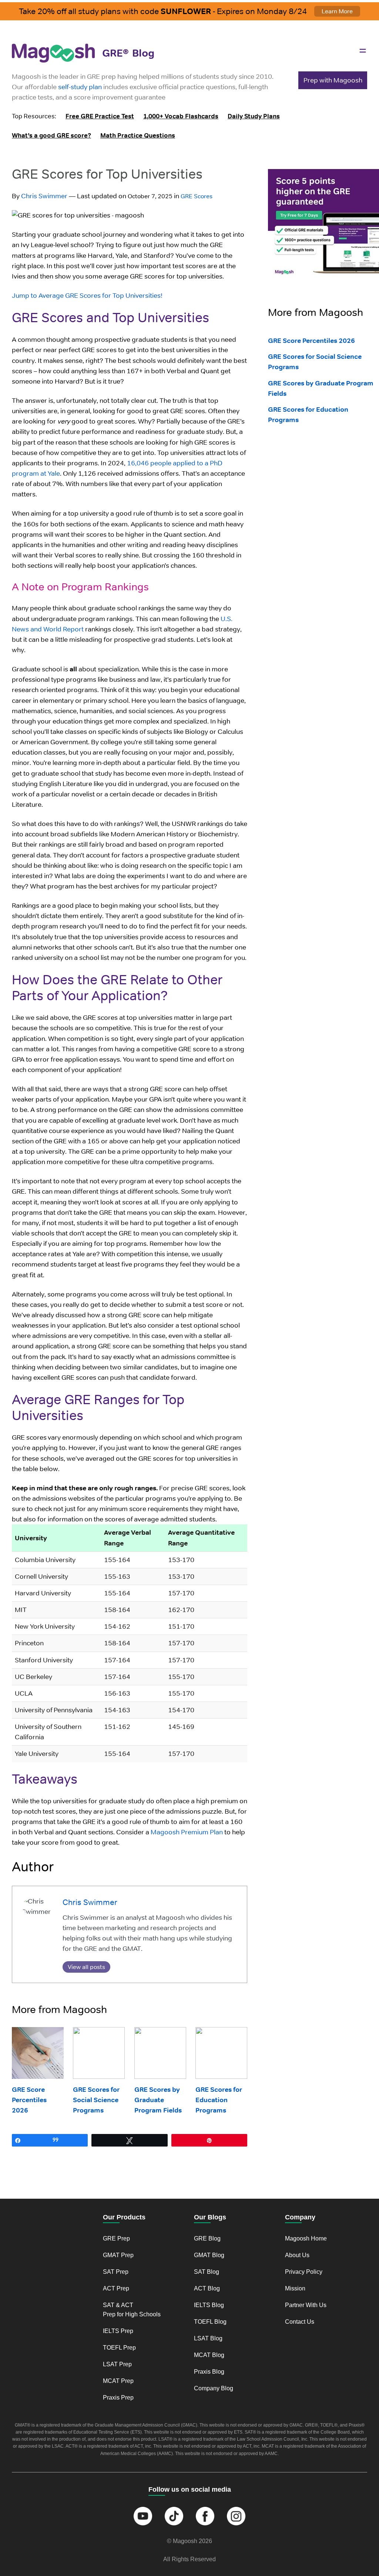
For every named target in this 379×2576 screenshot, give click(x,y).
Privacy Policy (304, 2272)
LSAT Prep (117, 2364)
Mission (295, 2288)
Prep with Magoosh (333, 80)
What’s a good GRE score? (51, 135)
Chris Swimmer (44, 196)
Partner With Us (306, 2305)
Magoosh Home (306, 2238)
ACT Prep (116, 2288)
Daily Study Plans (254, 116)
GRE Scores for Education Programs (219, 2100)
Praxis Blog (209, 2372)
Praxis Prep (118, 2398)
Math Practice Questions (138, 135)
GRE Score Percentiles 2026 (29, 2100)
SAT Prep (116, 2272)
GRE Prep (116, 2238)
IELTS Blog (209, 2305)
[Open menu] (363, 51)
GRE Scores (197, 196)
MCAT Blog (209, 2355)
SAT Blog (207, 2272)
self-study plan (80, 87)
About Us (297, 2255)
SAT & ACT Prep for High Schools (132, 2310)
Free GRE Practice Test (100, 116)
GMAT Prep (118, 2255)
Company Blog (214, 2388)
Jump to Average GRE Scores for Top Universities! (87, 295)
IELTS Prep (118, 2331)
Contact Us (300, 2322)
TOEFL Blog (210, 2322)
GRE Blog (207, 2238)
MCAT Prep (118, 2381)
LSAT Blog (208, 2338)
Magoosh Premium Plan (187, 1832)
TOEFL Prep (119, 2348)
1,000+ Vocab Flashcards (181, 116)
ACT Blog (207, 2288)
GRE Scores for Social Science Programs (96, 2100)
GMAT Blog (209, 2255)
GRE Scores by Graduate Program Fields (158, 2100)
